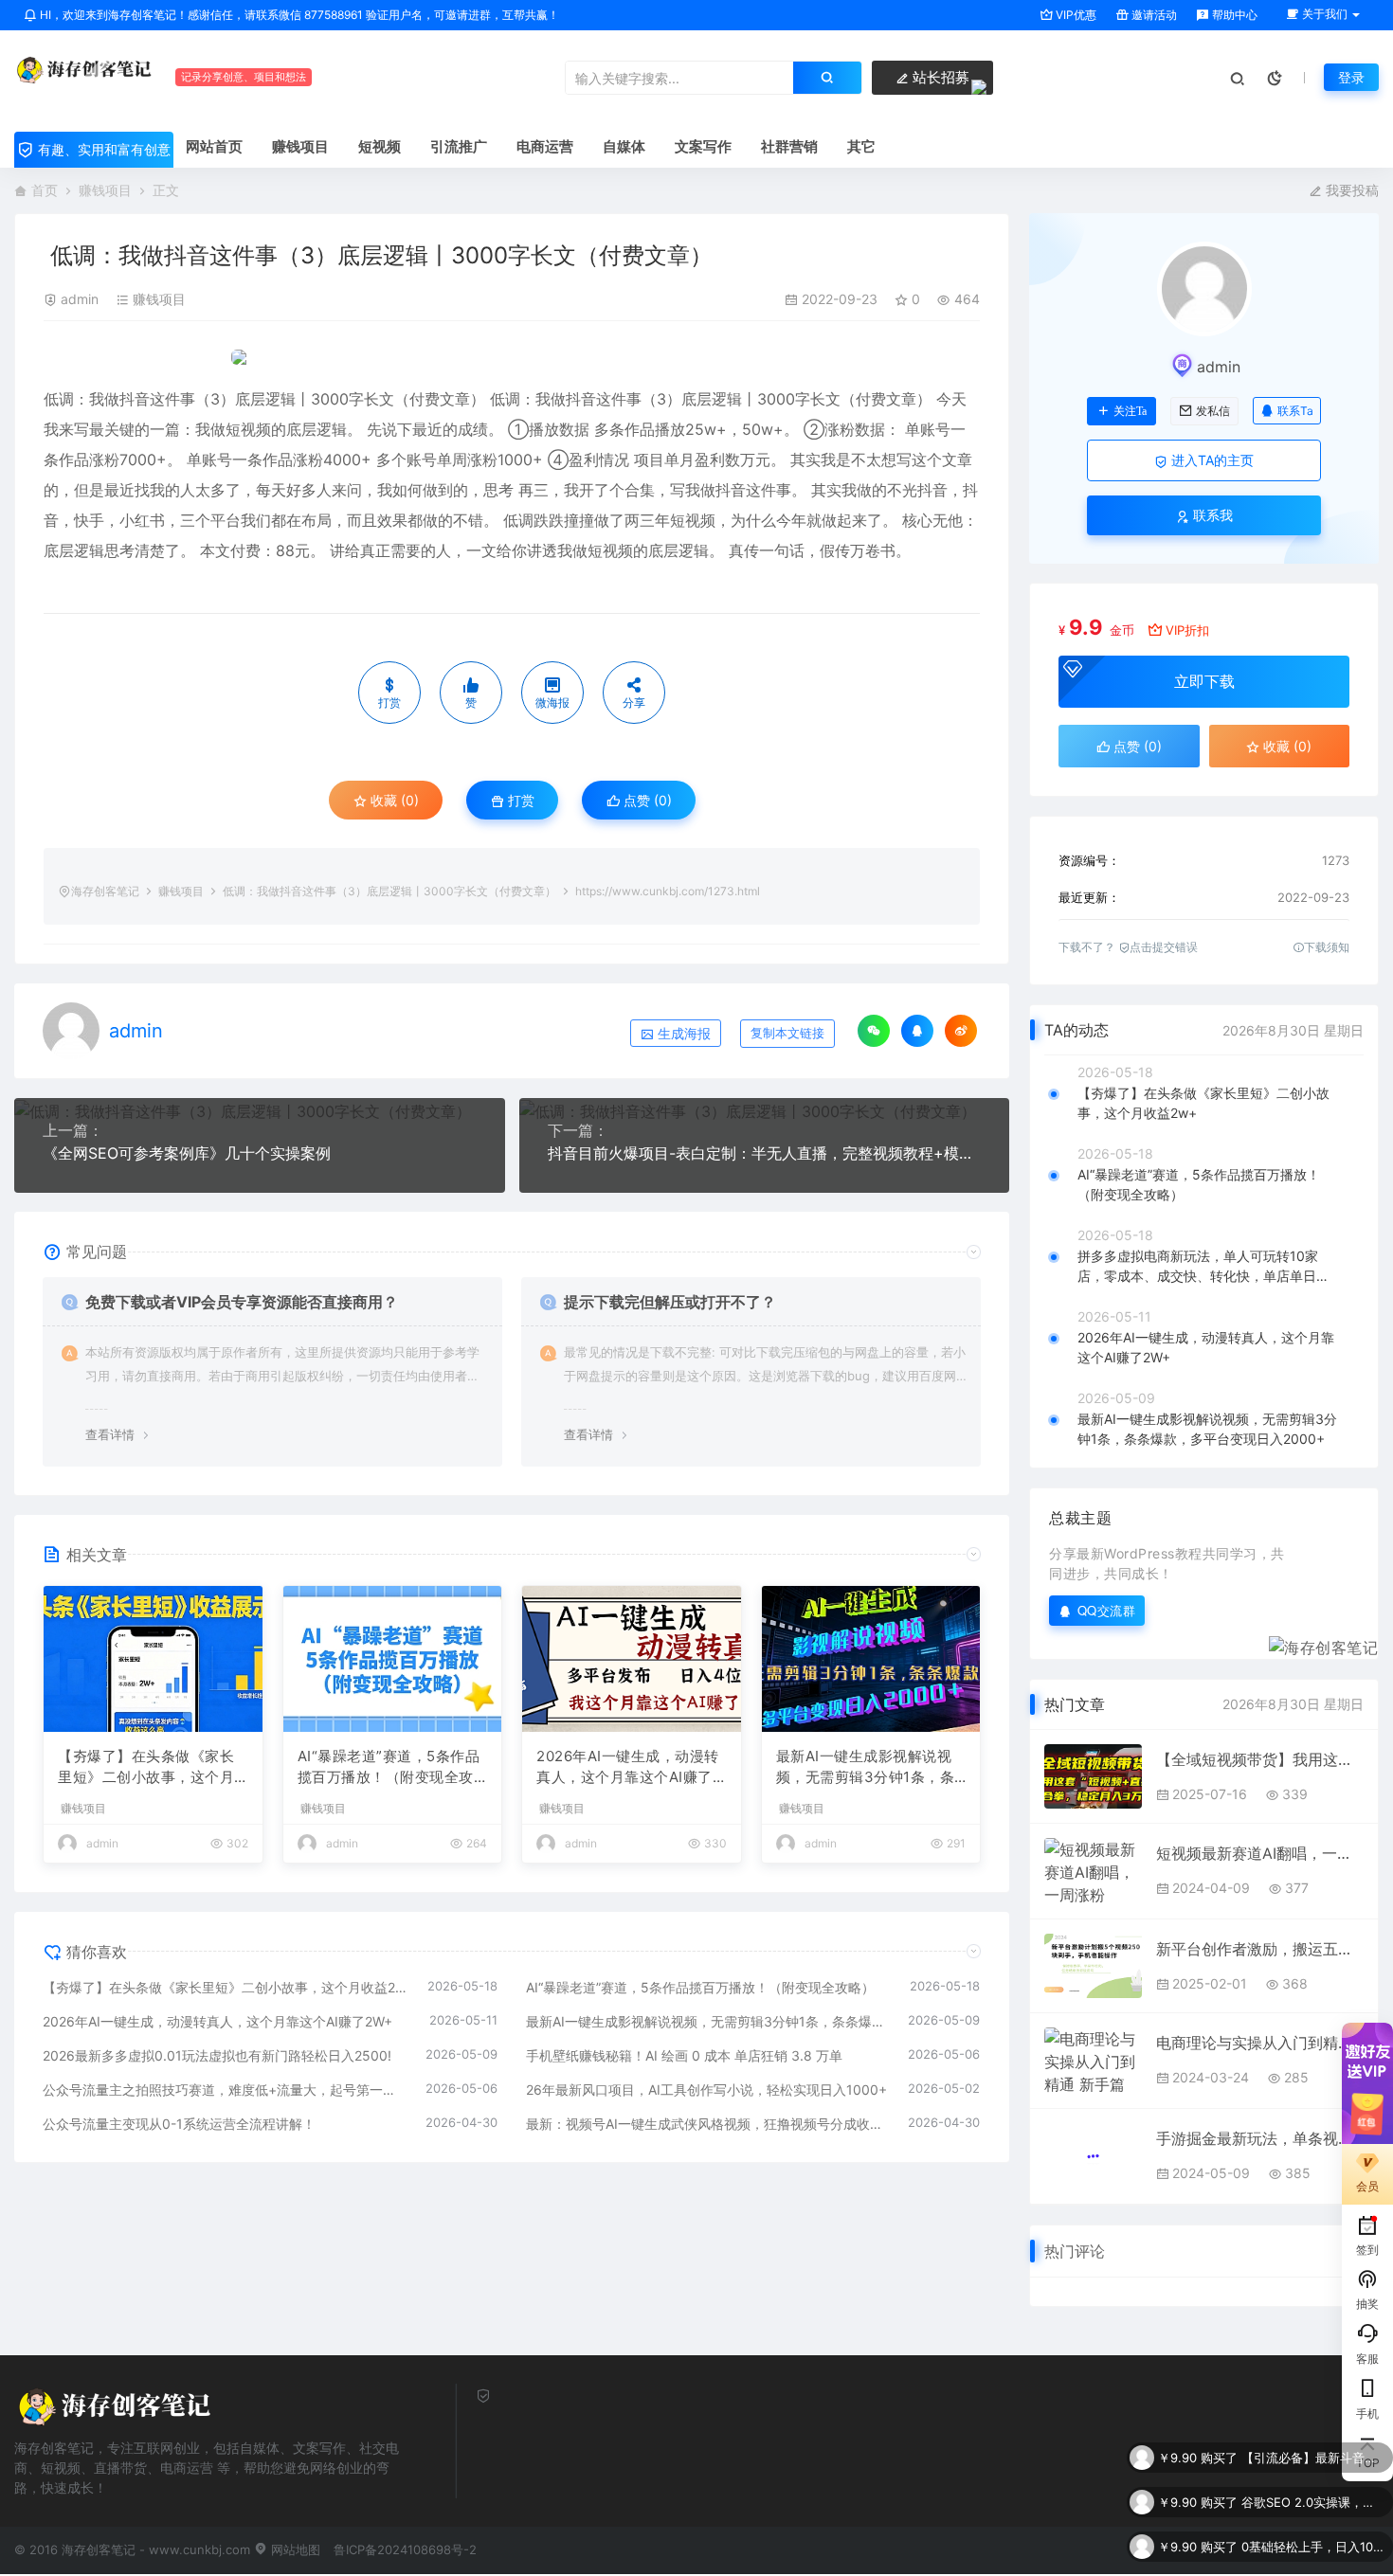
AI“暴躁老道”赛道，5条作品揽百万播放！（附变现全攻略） (389, 1768)
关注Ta (1130, 411)
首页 (45, 190)
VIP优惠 (1075, 15)
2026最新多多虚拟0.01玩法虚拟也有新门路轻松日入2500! (217, 2055)
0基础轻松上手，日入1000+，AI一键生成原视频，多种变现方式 (1312, 2516)
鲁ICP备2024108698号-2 (405, 2549)
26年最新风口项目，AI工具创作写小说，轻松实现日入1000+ (706, 2090)
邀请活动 (1153, 15)
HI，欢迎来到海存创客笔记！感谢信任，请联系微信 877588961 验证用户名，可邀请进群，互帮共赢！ (298, 15)
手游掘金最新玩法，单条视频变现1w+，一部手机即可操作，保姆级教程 (1260, 2138)
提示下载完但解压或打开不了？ (670, 1302)
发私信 (1213, 411)
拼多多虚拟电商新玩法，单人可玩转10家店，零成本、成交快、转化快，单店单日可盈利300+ (1203, 1267)
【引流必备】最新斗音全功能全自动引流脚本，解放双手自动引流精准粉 (1312, 2427)
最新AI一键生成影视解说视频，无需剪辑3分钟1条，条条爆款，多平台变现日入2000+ (870, 1768)
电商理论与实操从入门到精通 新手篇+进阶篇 (1260, 2043)
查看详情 (110, 1434)
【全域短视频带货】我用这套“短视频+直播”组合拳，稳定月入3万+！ (1260, 1759)
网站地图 (294, 2549)
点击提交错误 (1164, 947)
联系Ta (1295, 411)
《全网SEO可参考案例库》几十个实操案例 (187, 1153)
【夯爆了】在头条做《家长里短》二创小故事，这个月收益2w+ (146, 1768)
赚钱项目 (105, 190)
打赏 (519, 800)
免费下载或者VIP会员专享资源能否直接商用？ (242, 1302)
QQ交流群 (1107, 1610)
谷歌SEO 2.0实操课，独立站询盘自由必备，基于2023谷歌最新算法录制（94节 (1312, 2472)
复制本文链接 (787, 1033)
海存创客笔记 (105, 891)
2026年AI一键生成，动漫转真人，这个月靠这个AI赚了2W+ (629, 1768)
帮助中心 (1233, 15)
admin (80, 299)
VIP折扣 (1187, 630)
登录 (1351, 77)
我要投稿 (1350, 190)
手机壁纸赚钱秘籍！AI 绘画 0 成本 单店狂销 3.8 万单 (684, 2055)
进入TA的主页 (1211, 460)
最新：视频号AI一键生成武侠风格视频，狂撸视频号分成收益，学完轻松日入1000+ (708, 2124)
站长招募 (939, 77)
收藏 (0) (393, 800)
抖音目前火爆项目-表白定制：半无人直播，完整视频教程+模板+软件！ (765, 1153)
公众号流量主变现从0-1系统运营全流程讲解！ (179, 2124)
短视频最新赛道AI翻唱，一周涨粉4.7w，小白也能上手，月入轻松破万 (1260, 1853)
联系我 (1211, 515)
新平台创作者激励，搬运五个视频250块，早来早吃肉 (1260, 1949)
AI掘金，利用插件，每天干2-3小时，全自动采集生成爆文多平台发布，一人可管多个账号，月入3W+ (1312, 2561)
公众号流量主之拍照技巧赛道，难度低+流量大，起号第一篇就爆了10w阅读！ (225, 2090)
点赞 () (646, 800)
